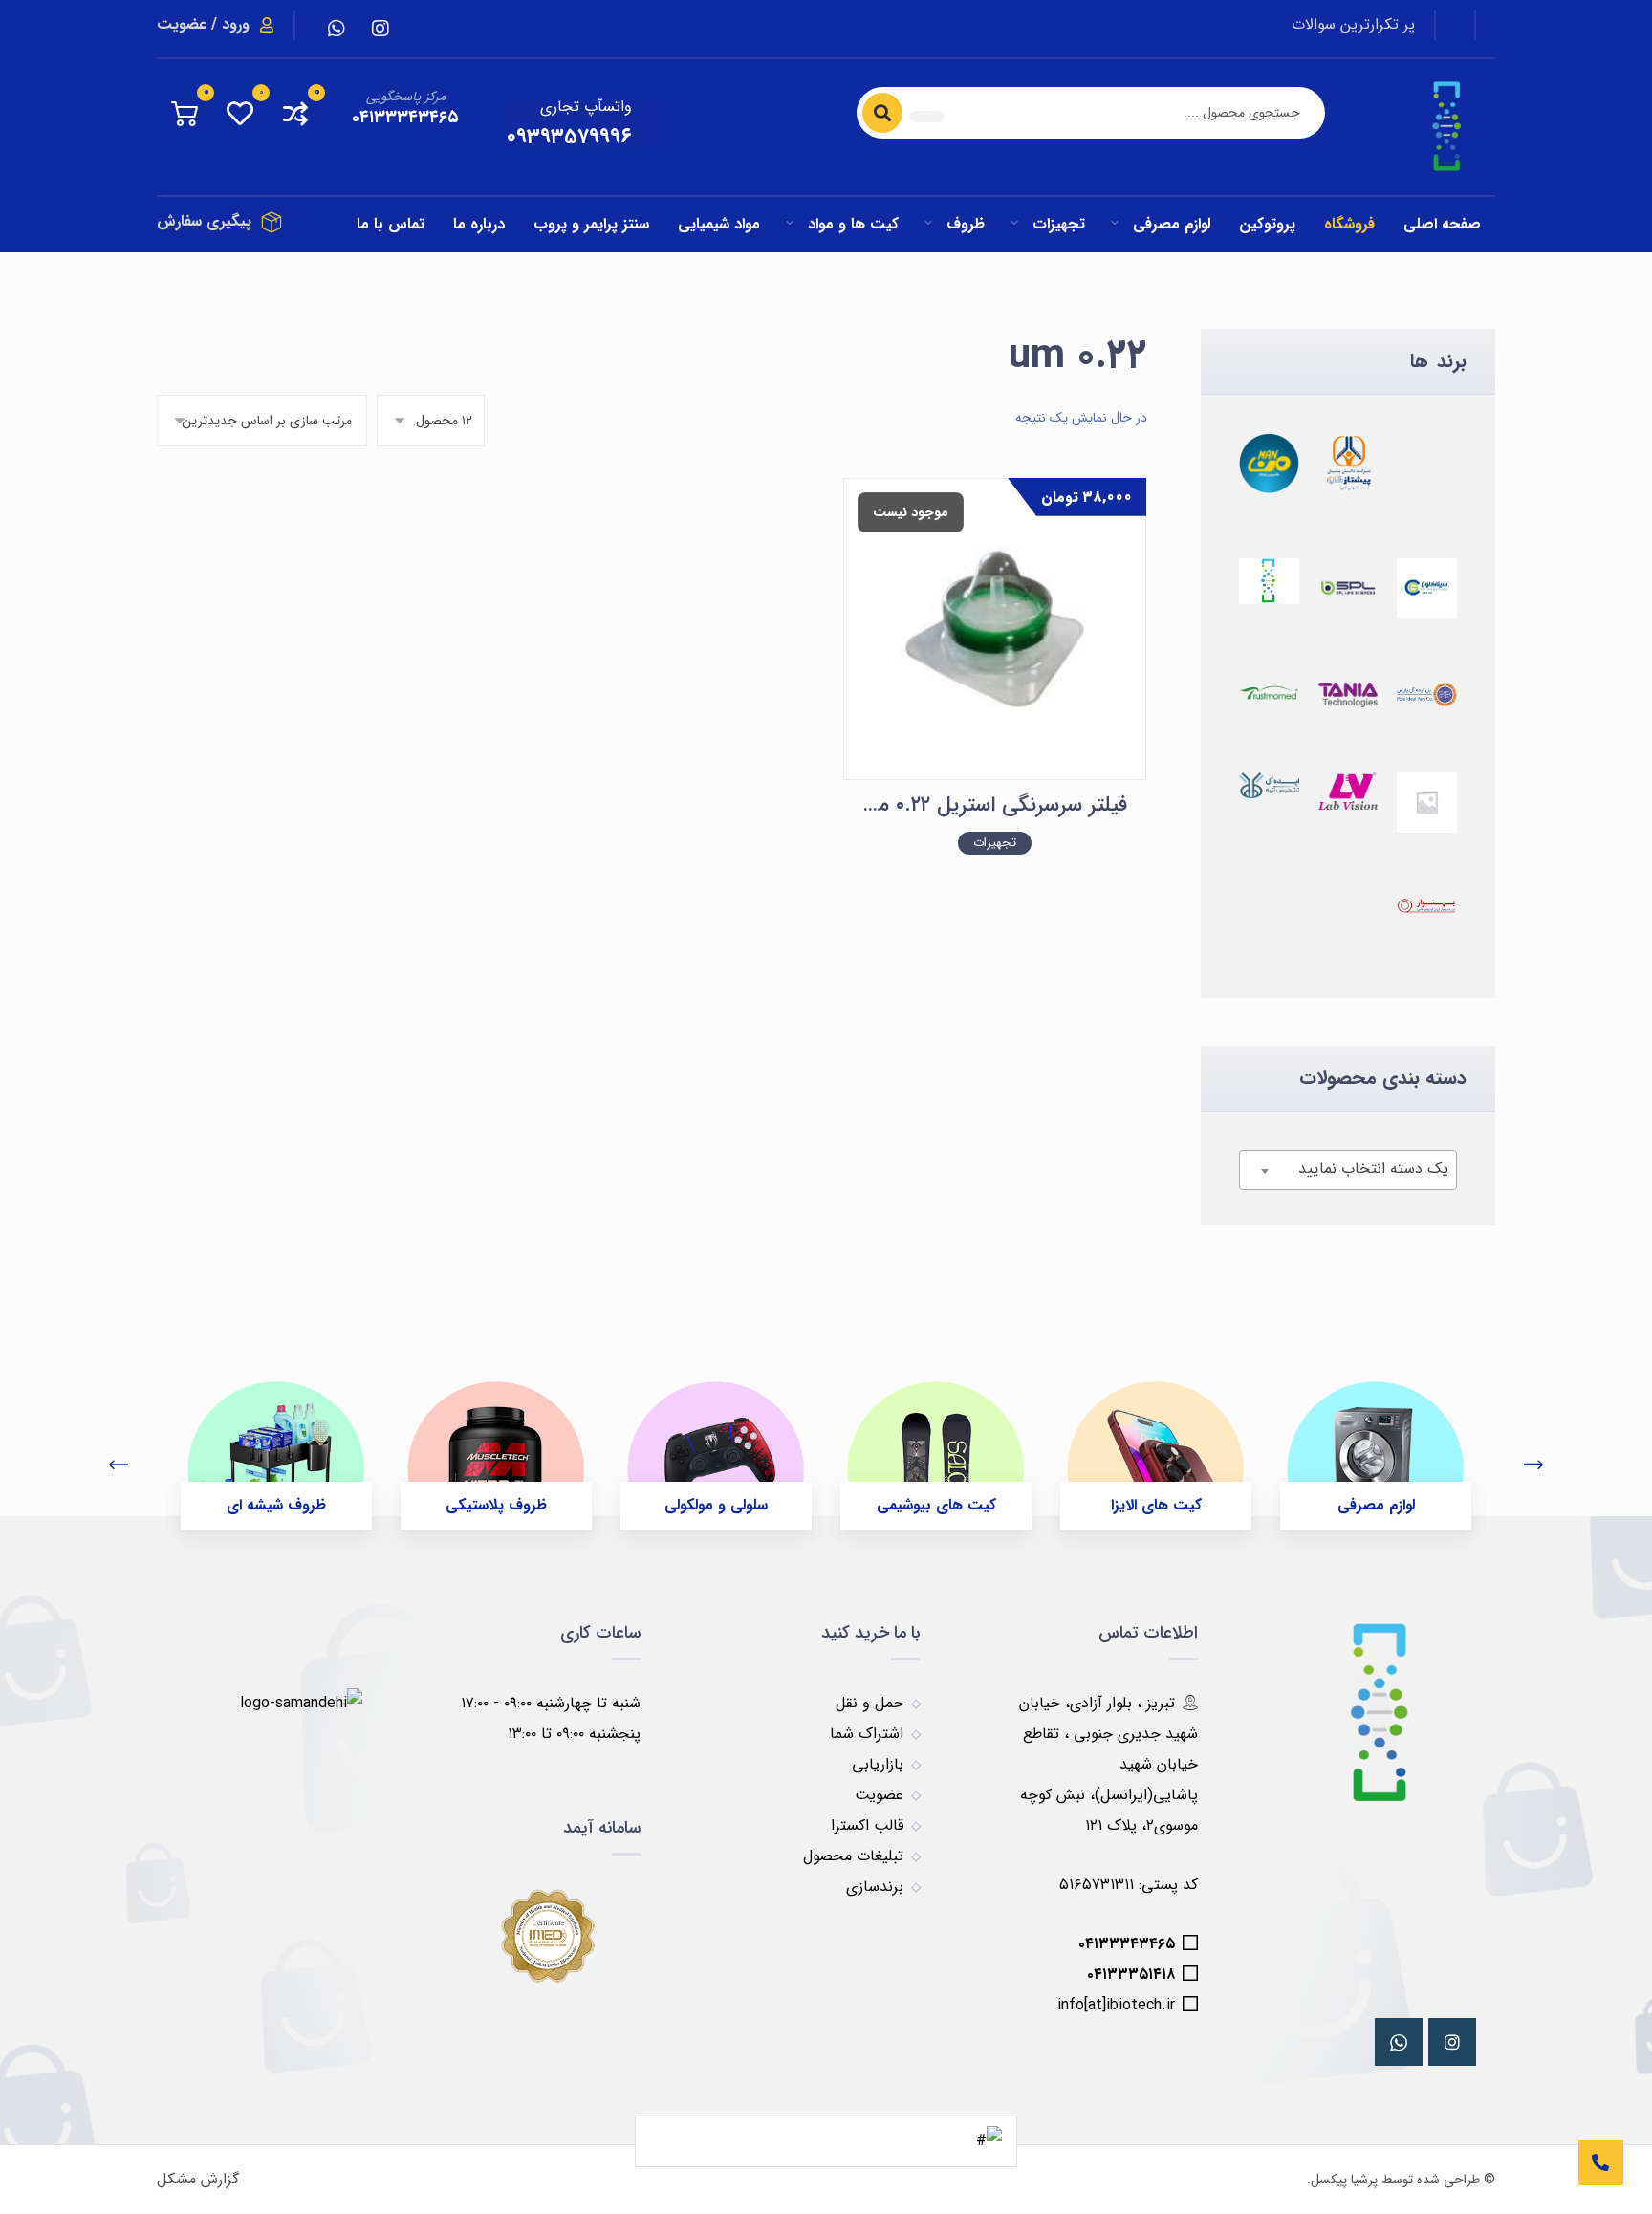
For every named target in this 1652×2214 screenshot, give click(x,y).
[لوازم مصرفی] (1376, 1440)
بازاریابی (878, 1764)
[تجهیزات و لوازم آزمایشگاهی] (1448, 127)
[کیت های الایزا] (1156, 1440)
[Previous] (119, 1466)
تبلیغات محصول (853, 1856)
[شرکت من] (1269, 463)
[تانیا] (1348, 695)
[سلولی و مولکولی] (716, 1440)
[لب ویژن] (1348, 791)
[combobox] (1348, 1170)
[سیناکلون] (1427, 588)
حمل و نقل (869, 1703)
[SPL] (1348, 588)
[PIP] (1427, 695)
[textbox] (1348, 1169)
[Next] (1533, 1466)
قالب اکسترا (867, 1825)
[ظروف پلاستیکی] (496, 1440)
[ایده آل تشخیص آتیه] (1269, 785)
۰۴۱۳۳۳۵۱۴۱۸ (1131, 1975)
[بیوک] (1427, 803)
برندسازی (875, 1887)
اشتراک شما (867, 1734)
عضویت (879, 1795)
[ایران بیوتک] (1269, 581)
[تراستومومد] (1269, 693)
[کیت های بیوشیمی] (936, 1440)
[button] (380, 29)
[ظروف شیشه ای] (276, 1440)
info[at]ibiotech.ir (1116, 2005)
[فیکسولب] (1427, 906)
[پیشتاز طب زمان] (1348, 463)
